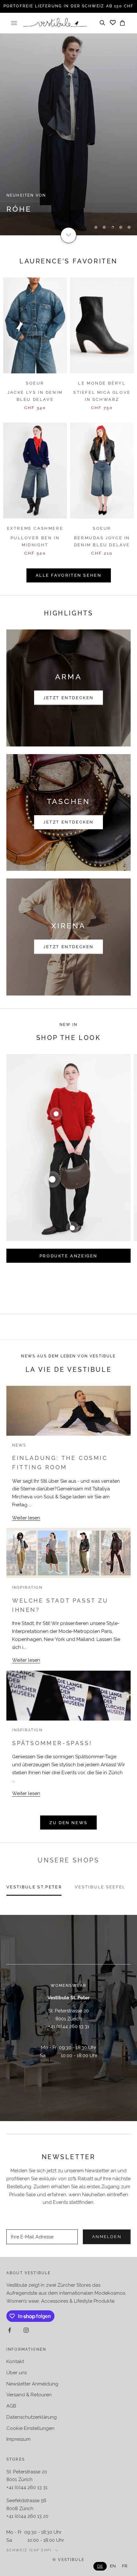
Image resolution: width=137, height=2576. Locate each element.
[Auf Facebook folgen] (10, 2330)
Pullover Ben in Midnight (35, 541)
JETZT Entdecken (68, 822)
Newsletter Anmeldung (32, 2384)
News (19, 1445)
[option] (113, 2566)
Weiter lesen (26, 1518)
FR (125, 2566)
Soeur (35, 383)
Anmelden (107, 2237)
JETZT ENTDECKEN (68, 698)
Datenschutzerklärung (32, 2417)
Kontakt (15, 2361)
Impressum (18, 2439)
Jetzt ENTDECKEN (68, 947)
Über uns (17, 2373)
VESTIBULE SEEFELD (102, 1887)
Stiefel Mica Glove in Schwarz (102, 396)
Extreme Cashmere (35, 528)
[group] (68, 134)
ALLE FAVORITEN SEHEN (69, 575)
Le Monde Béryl (102, 383)
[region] (68, 134)
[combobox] (100, 2566)
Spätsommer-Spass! (52, 1743)
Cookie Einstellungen (30, 2428)
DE (100, 2566)
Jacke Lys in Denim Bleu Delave (35, 396)
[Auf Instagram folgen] (26, 2330)
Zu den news (68, 1823)
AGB (11, 2406)
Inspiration (27, 1588)
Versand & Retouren (29, 2395)
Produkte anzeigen (68, 1256)
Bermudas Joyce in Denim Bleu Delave (102, 541)
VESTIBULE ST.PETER (34, 1887)
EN (113, 2566)
